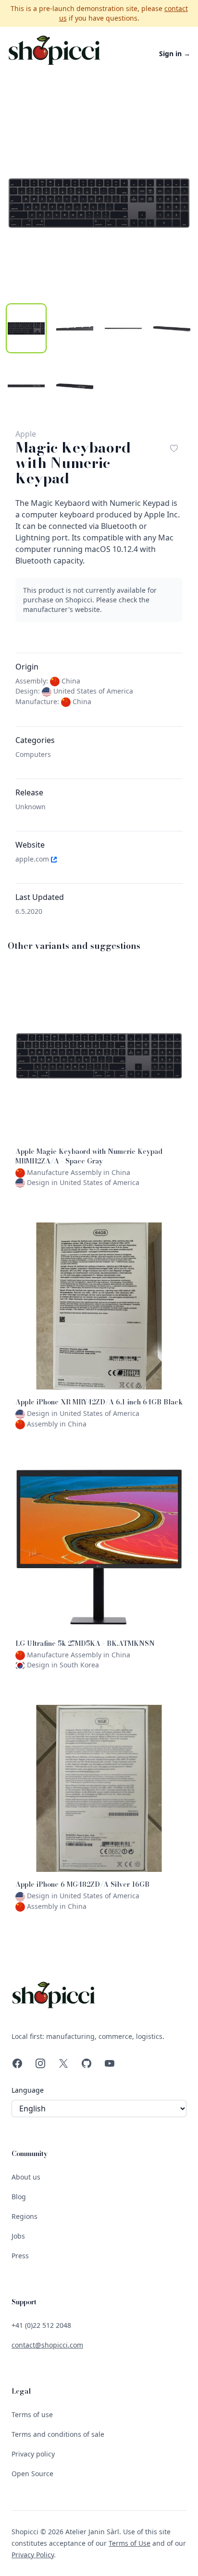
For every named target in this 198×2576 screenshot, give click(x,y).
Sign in (175, 54)
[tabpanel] (99, 203)
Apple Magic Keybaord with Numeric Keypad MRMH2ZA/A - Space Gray (89, 1156)
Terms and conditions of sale (58, 2434)
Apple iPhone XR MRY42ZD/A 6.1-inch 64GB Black (99, 1402)
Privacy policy (33, 2454)
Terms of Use (130, 2543)
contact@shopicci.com (47, 2345)
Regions (25, 2216)
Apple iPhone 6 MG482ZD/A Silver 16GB (82, 1884)
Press (20, 2256)
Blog (19, 2197)
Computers (33, 754)
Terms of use (32, 2414)
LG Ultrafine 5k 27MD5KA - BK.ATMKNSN (85, 1643)
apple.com (33, 859)
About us (26, 2177)
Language (28, 2090)
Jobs (18, 2236)
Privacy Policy (33, 2555)
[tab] (26, 328)
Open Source (32, 2474)
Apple (26, 434)
